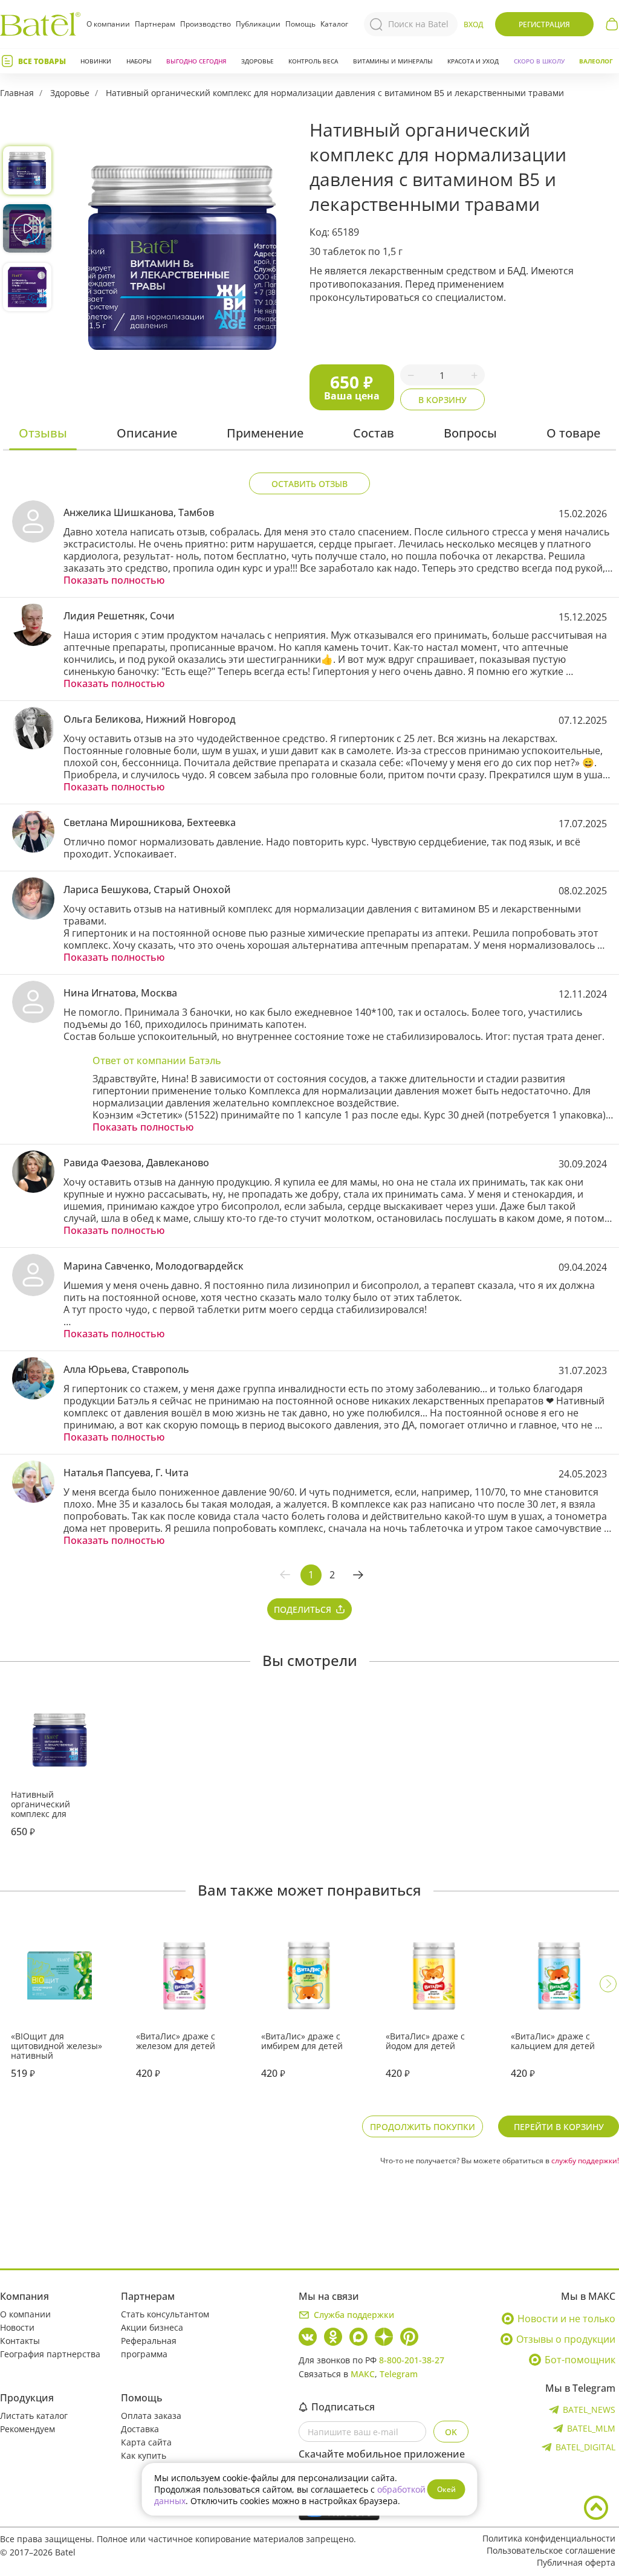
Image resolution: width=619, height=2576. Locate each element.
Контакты (20, 2341)
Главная (17, 93)
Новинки (96, 61)
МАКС (363, 2374)
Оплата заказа (151, 2416)
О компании (108, 24)
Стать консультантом (165, 2314)
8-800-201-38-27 (412, 2360)
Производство (206, 24)
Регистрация (544, 24)
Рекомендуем (28, 2429)
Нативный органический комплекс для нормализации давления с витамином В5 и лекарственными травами (335, 93)
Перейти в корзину (559, 2127)
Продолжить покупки (423, 2127)
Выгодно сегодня (196, 61)
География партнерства (50, 2354)
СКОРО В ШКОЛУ (539, 61)
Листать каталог (34, 2416)
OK (451, 2432)
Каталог (334, 24)
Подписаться (343, 2407)
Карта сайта (146, 2442)
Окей (446, 2489)
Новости (17, 2327)
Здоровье (258, 61)
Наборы (139, 61)
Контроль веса (313, 61)
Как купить (144, 2455)
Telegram (399, 2374)
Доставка (140, 2429)
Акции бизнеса (152, 2327)
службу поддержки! (585, 2161)
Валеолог (596, 61)
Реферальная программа (149, 2347)
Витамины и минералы (393, 61)
